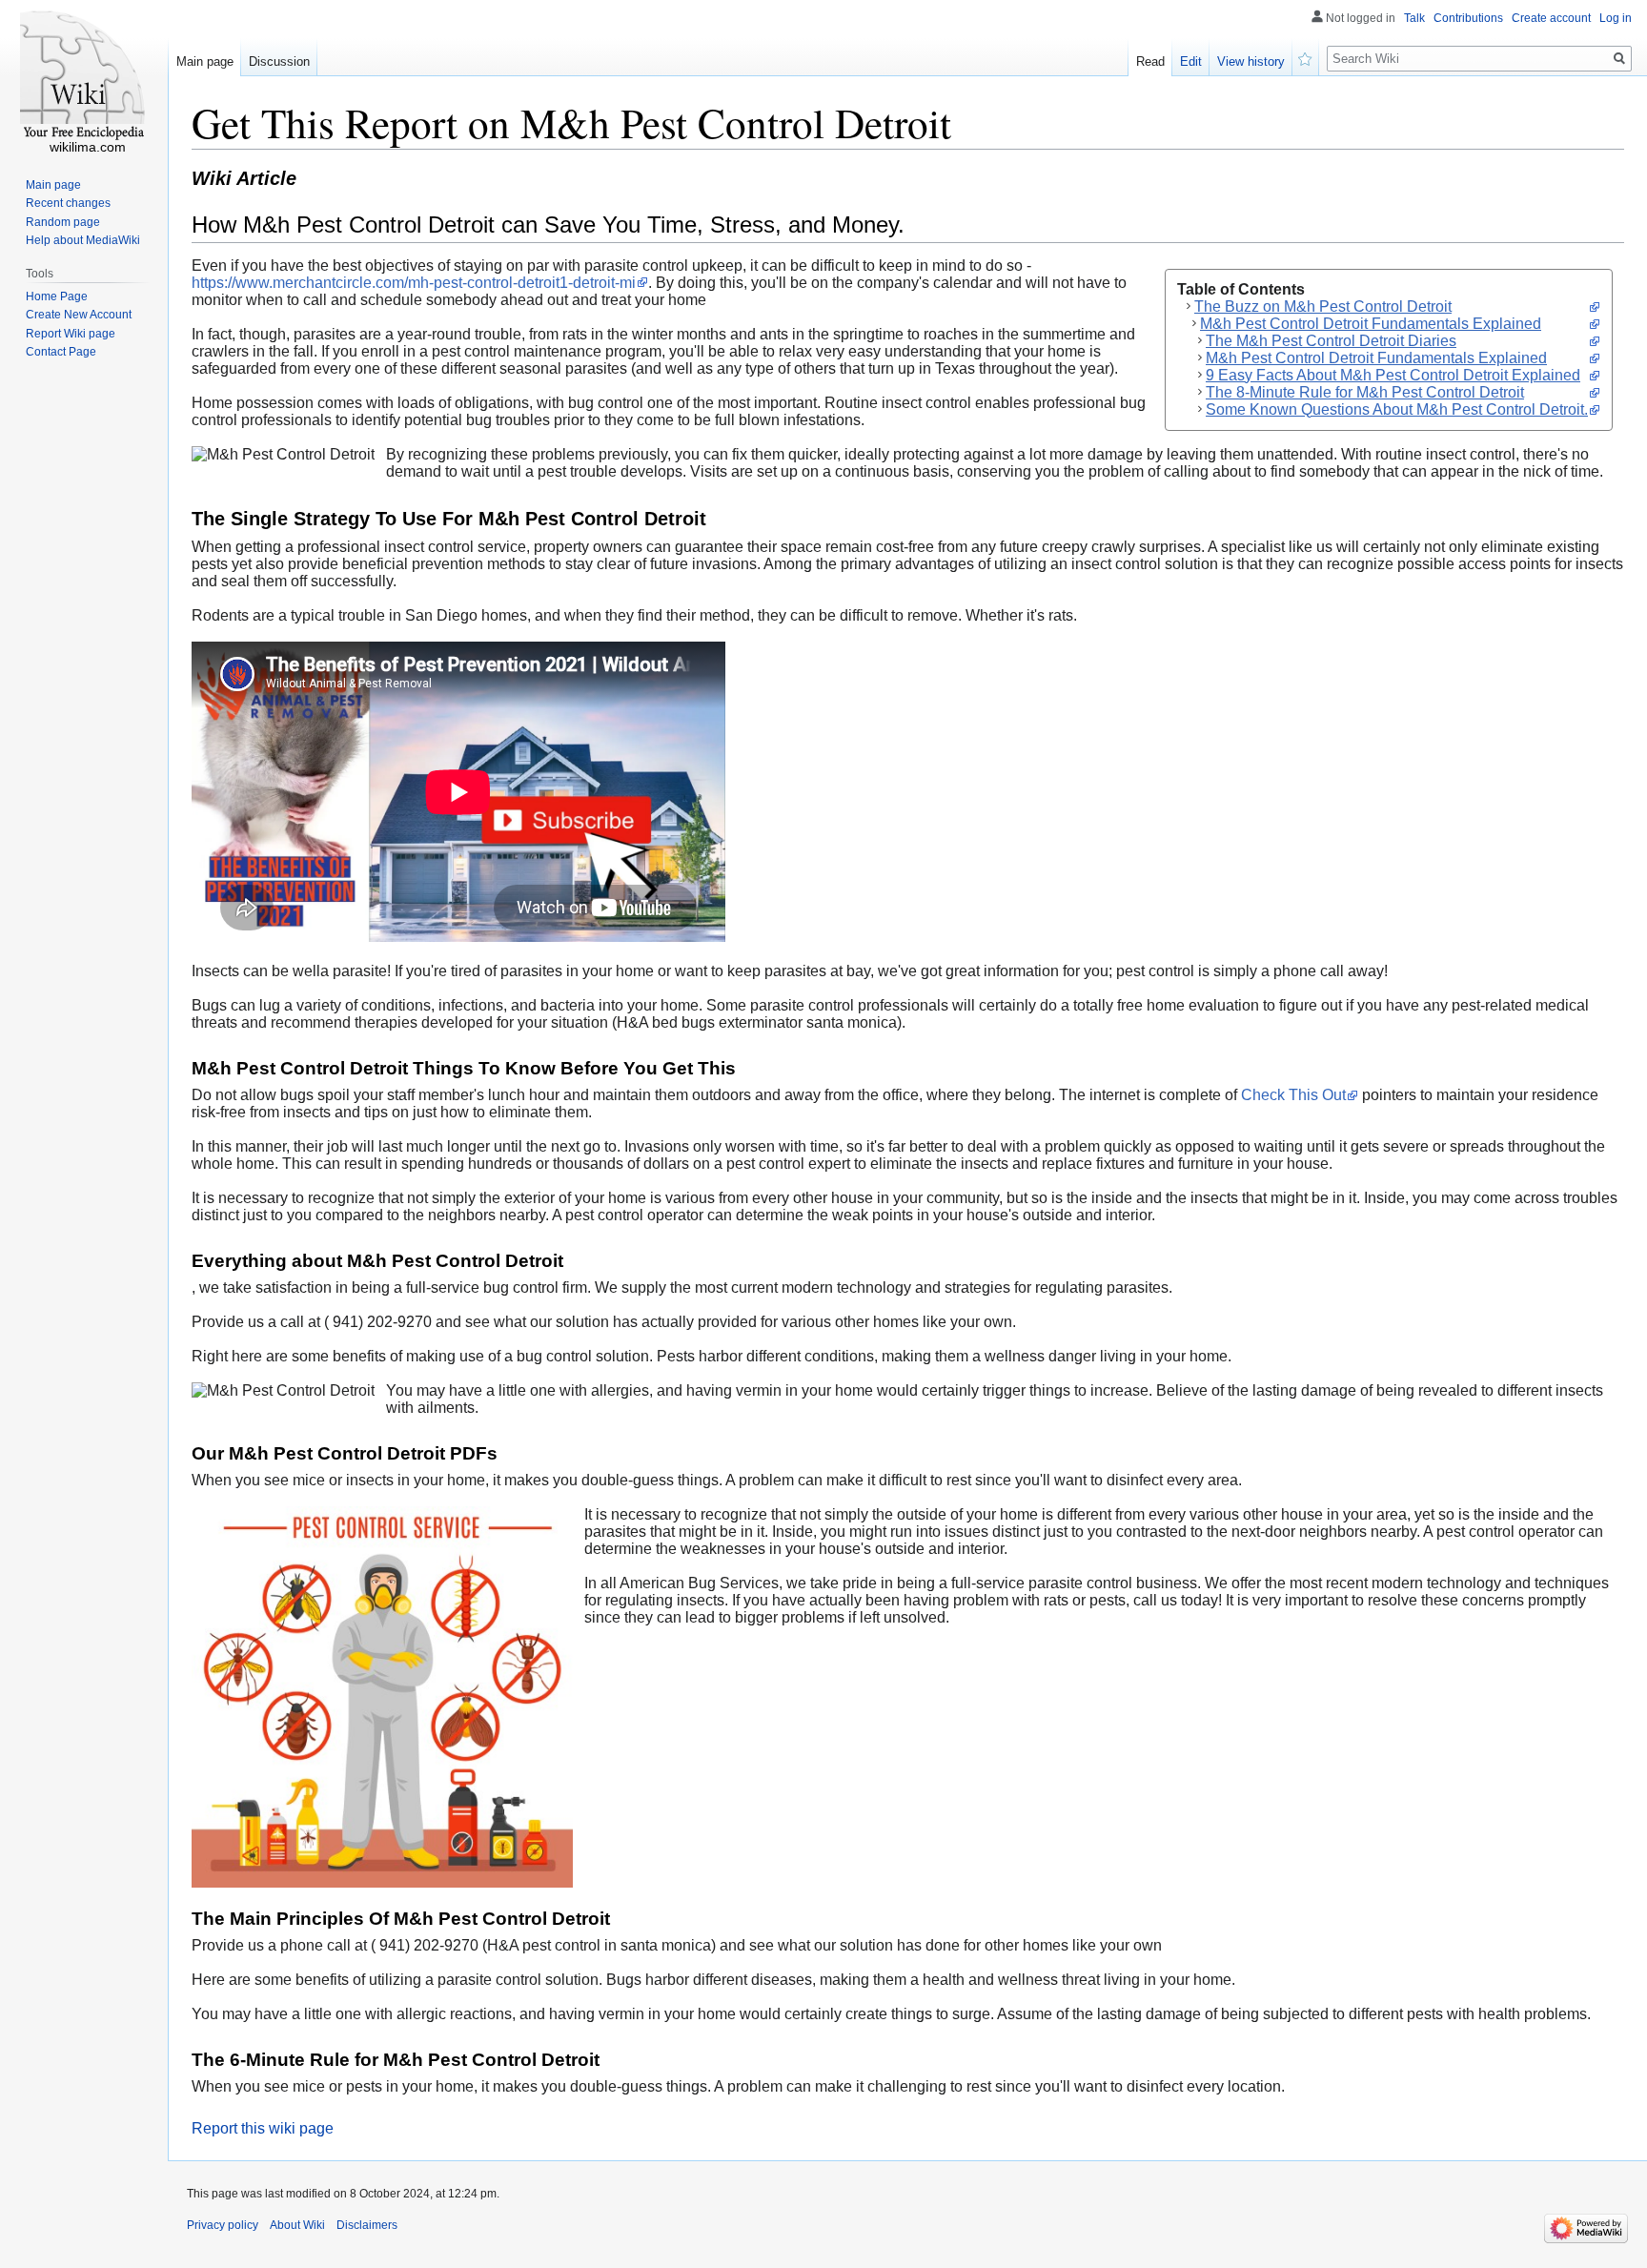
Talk (1414, 18)
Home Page (57, 296)
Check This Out (1293, 1095)
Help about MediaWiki (83, 240)
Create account (1551, 18)
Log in (1616, 18)
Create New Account (79, 315)
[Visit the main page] (84, 76)
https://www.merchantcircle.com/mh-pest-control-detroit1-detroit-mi (414, 283)
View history (1251, 61)
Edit (1191, 61)
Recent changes (68, 203)
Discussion (279, 61)
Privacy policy (223, 2225)
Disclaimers (367, 2225)
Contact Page (61, 352)
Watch (1306, 57)
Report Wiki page (71, 334)
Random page (63, 222)
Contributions (1468, 18)
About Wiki (297, 2225)
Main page (205, 61)
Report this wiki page (263, 2128)
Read (1150, 61)
